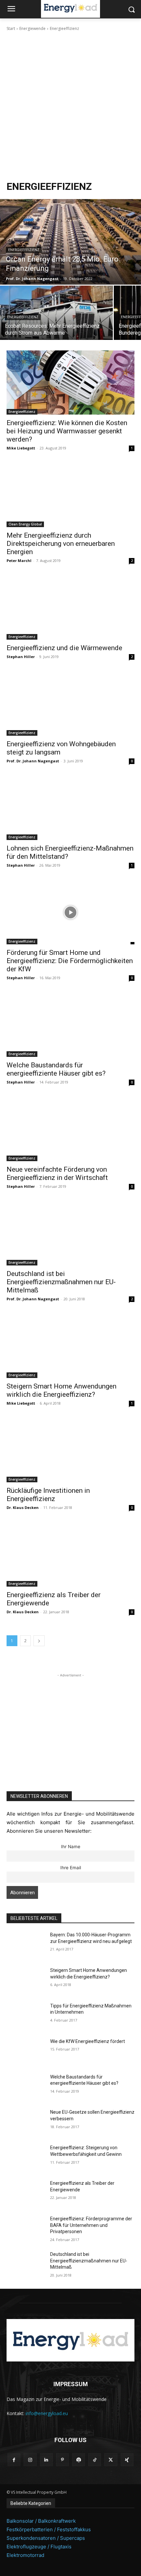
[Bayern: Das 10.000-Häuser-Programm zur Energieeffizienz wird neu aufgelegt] (26, 1945)
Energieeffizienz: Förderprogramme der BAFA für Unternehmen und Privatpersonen (91, 2225)
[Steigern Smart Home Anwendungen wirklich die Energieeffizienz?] (70, 1346)
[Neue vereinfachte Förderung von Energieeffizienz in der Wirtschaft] (70, 1129)
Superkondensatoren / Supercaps (46, 2538)
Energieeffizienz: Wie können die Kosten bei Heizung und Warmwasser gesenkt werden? (67, 431)
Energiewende (32, 28)
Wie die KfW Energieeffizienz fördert (88, 2041)
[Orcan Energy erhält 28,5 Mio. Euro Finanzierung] (70, 242)
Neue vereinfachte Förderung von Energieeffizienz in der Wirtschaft (57, 1173)
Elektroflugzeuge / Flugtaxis (39, 2547)
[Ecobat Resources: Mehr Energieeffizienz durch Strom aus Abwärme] (56, 313)
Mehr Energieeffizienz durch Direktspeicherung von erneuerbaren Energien (61, 544)
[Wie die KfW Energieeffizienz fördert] (26, 2052)
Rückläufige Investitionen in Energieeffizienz (48, 1495)
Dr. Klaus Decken (23, 1507)
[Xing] (127, 2460)
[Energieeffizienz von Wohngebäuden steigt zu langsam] (70, 704)
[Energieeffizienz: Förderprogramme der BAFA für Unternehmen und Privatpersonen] (26, 2229)
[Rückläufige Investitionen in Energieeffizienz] (70, 1450)
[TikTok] (95, 2460)
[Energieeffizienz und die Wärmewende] (70, 608)
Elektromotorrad (25, 2555)
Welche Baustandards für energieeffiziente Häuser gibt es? (56, 1069)
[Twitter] (111, 2460)
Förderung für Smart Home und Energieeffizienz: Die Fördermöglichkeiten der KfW (70, 961)
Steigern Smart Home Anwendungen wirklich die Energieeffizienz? (61, 1390)
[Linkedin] (46, 2460)
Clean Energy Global (25, 524)
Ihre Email (71, 1868)
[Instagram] (30, 2460)
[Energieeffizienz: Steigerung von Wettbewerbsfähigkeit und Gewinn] (26, 2158)
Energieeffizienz (24, 250)
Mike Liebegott (21, 448)
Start (11, 28)
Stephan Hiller (21, 657)
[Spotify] (79, 2460)
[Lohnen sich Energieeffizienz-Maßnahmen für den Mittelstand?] (70, 808)
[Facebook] (14, 2460)
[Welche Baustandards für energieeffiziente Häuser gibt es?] (70, 1025)
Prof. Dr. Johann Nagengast (33, 761)
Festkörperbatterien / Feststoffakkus (49, 2529)
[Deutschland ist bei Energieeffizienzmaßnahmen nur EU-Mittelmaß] (70, 1233)
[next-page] (39, 1641)
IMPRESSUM (71, 2384)
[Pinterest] (62, 2460)
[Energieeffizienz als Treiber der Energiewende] (70, 1555)
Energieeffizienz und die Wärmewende (64, 648)
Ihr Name (71, 1847)
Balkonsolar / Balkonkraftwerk (41, 2521)
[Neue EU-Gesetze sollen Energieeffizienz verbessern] (26, 2123)
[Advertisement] (70, 106)
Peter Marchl (19, 561)
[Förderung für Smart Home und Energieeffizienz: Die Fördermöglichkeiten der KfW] (70, 912)
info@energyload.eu (47, 2413)
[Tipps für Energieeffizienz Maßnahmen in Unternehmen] (26, 2016)
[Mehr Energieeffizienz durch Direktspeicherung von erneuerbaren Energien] (70, 495)
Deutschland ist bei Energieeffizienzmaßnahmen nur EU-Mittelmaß (61, 1282)
